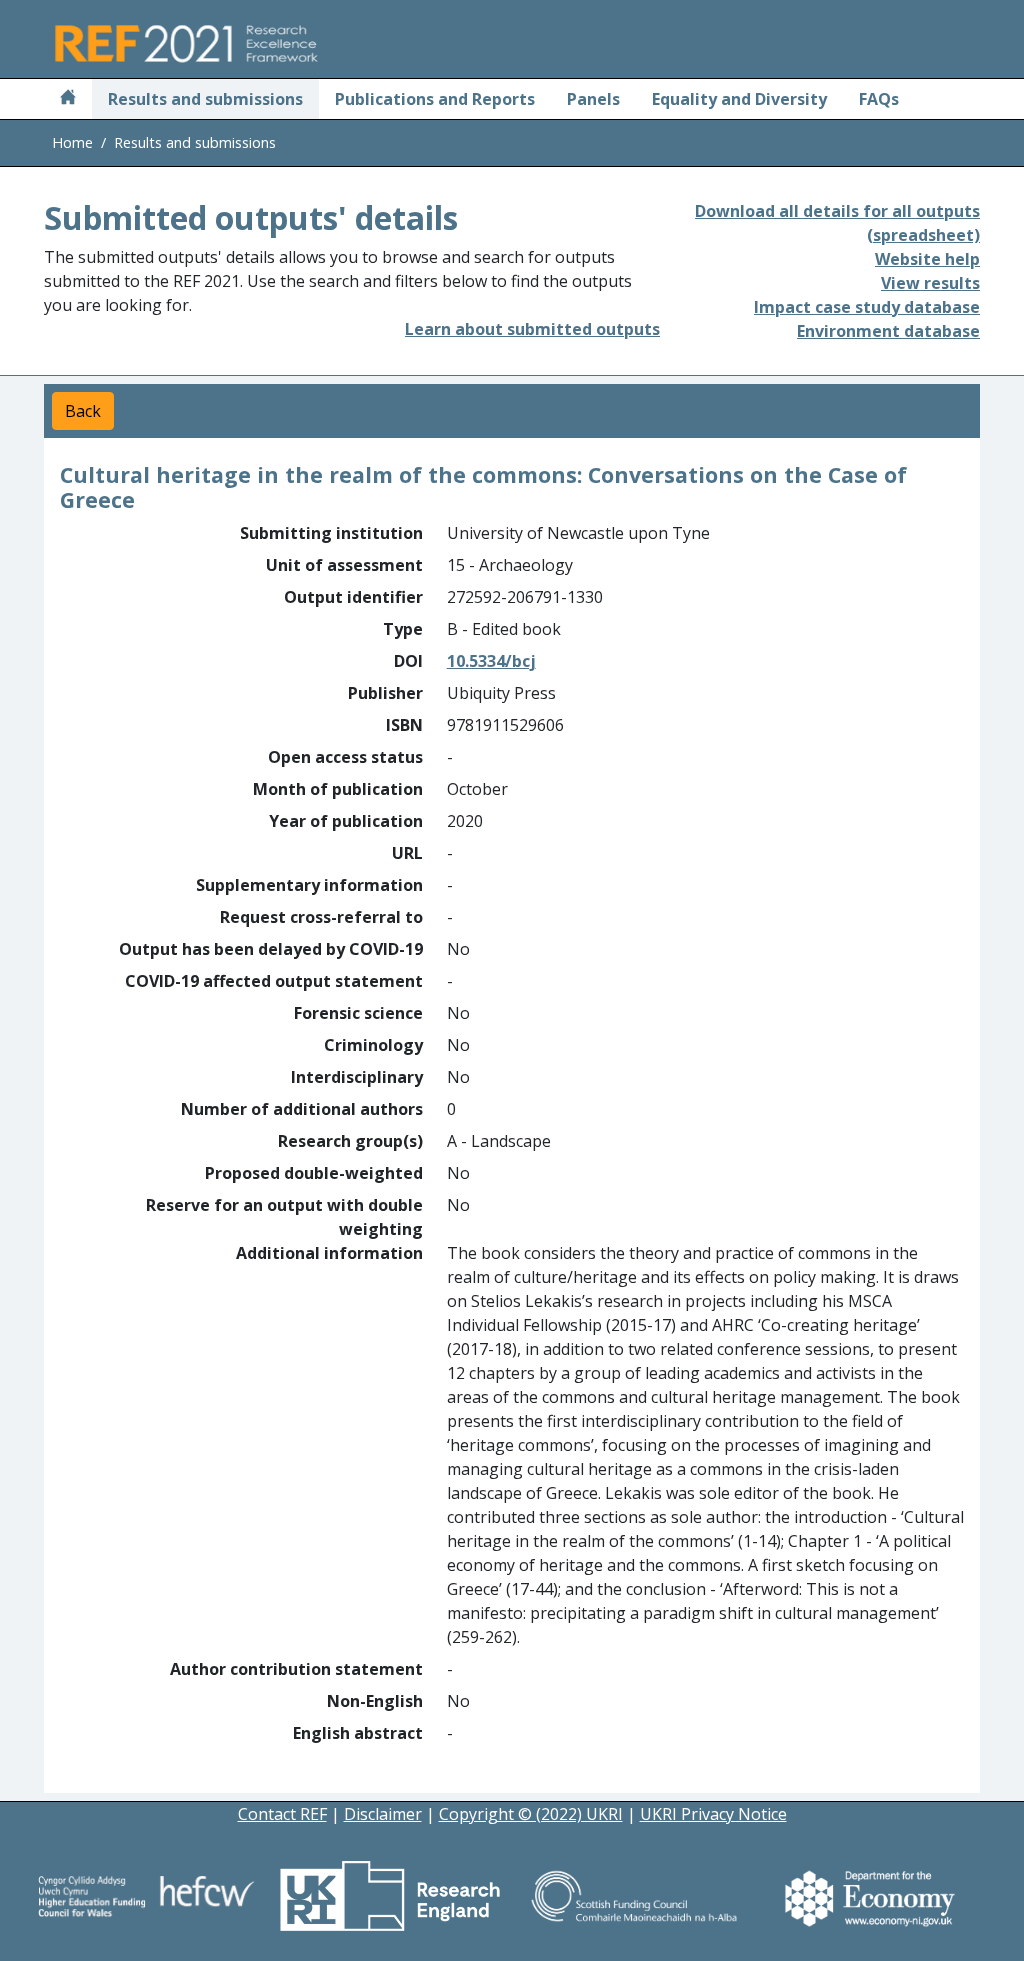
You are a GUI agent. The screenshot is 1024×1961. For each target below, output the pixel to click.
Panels (593, 99)
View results (930, 283)
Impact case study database (867, 307)
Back (83, 411)
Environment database (888, 331)
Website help (927, 259)
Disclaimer (383, 1814)
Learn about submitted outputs (532, 329)
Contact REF (282, 1814)
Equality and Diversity (739, 99)
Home (72, 142)
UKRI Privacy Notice (713, 1814)
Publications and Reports (435, 99)
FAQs (879, 99)
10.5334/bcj (491, 661)
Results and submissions (205, 99)
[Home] (68, 99)
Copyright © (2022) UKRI (531, 1814)
